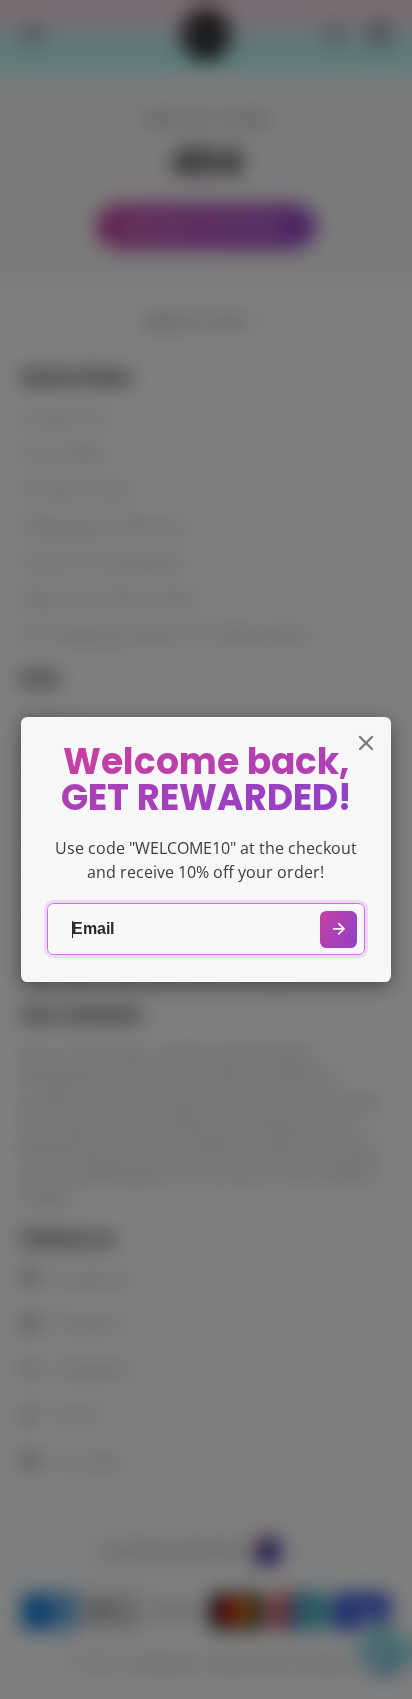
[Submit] (338, 929)
